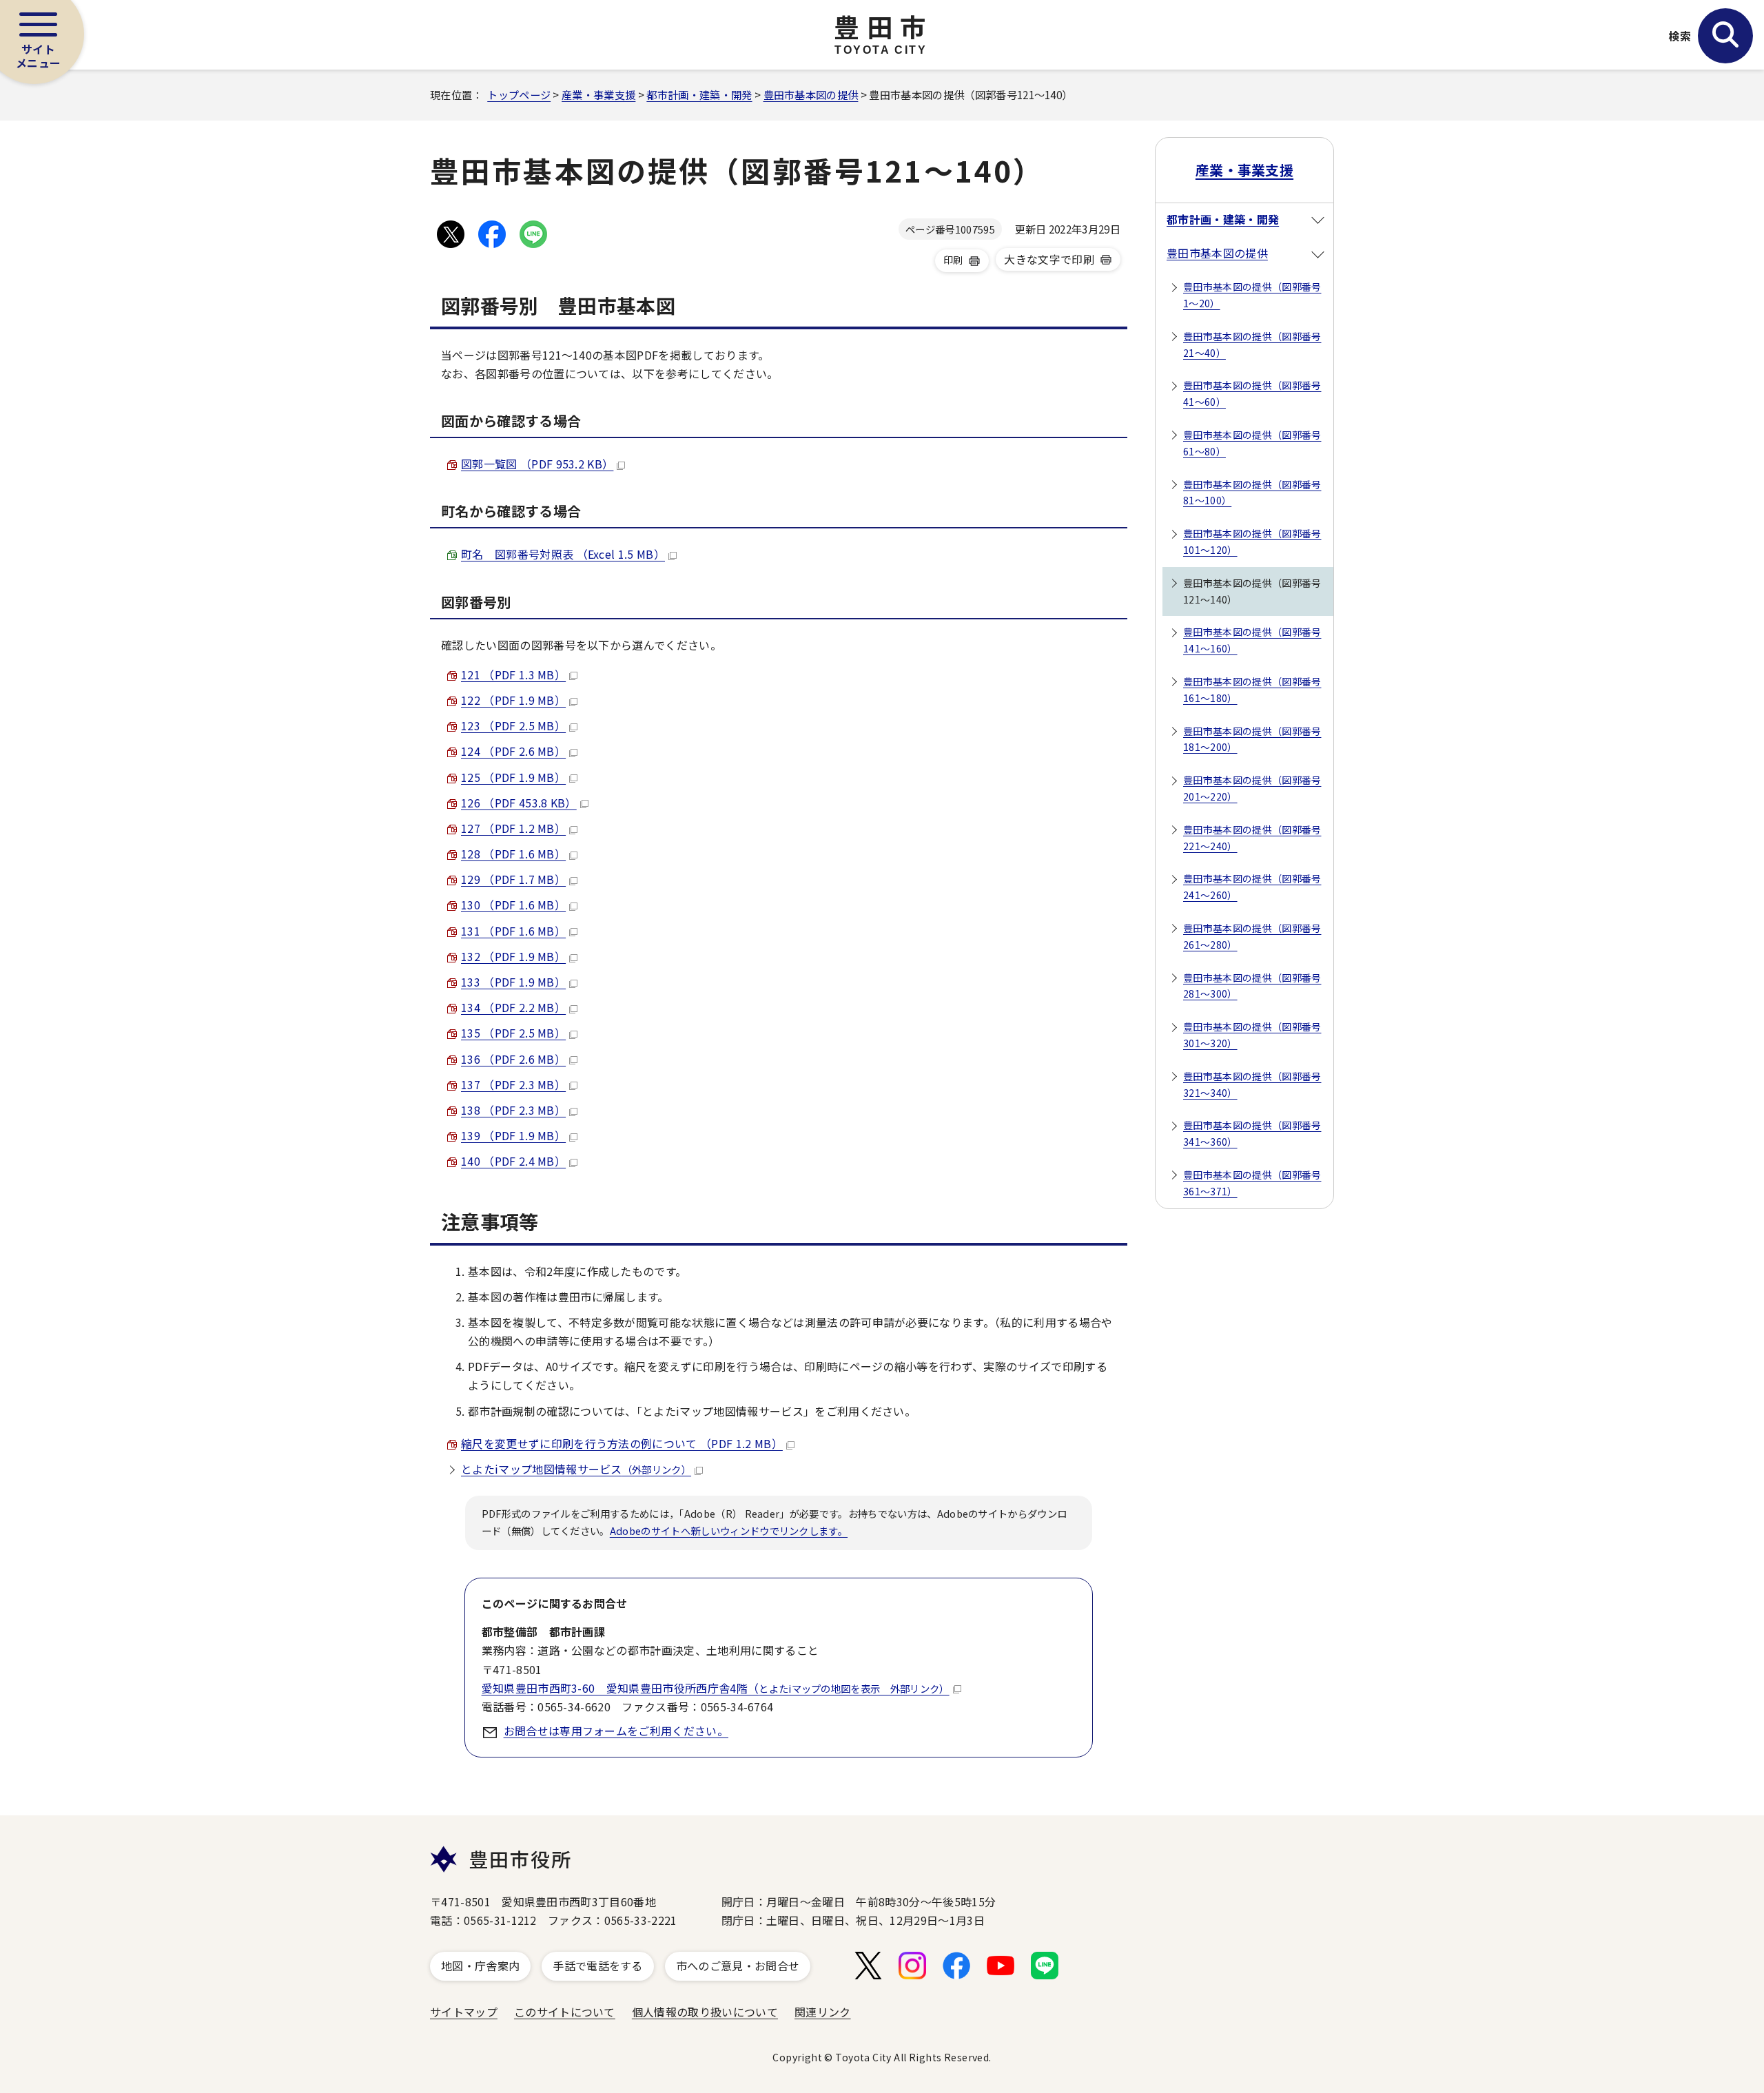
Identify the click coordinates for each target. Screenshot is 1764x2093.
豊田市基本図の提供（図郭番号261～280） (1252, 936)
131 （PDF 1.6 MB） (513, 931)
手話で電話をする (598, 1966)
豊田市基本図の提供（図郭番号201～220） (1252, 788)
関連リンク (823, 2012)
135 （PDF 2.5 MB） (513, 1033)
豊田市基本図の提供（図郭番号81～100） (1252, 493)
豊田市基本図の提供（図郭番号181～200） (1252, 739)
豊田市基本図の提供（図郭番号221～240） (1252, 838)
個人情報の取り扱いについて (705, 2012)
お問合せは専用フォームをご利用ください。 (616, 1731)
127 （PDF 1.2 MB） (513, 828)
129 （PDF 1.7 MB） (513, 879)
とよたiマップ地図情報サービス (576, 1469)
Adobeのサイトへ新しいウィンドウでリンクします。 (729, 1530)
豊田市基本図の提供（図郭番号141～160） (1252, 640)
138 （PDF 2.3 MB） (513, 1110)
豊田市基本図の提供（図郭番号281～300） (1252, 986)
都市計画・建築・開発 (699, 94)
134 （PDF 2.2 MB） (513, 1007)
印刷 (953, 260)
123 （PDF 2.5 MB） (513, 725)
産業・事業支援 (598, 94)
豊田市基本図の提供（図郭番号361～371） (1252, 1183)
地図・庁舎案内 (480, 1966)
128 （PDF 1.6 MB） (513, 854)
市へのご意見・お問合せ (738, 1966)
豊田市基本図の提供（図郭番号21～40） (1252, 344)
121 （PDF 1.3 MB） (513, 674)
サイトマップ (464, 2012)
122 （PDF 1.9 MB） (513, 700)
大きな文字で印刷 (1049, 259)
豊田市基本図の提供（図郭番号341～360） (1252, 1133)
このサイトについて (565, 2012)
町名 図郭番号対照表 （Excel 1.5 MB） (563, 554)
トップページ (519, 94)
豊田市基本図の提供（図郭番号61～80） (1252, 443)
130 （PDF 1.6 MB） (513, 905)
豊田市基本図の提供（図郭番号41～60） (1252, 393)
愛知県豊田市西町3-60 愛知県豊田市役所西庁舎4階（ (716, 1688)
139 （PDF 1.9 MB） (513, 1135)
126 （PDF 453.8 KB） (519, 803)
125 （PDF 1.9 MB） (513, 777)
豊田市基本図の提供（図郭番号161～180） (1252, 690)
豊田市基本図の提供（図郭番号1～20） (1252, 295)
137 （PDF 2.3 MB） (513, 1084)
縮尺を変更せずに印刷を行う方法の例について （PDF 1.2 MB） (622, 1443)
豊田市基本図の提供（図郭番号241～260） (1252, 887)
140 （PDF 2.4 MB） (513, 1161)
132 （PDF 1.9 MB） (513, 956)
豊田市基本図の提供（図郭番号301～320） (1252, 1035)
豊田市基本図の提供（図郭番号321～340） (1252, 1084)
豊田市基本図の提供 (811, 94)
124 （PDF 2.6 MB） (513, 751)
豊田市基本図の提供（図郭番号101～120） (1252, 542)
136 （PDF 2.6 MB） (513, 1059)
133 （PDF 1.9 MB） (513, 982)
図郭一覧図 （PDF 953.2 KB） (537, 464)
